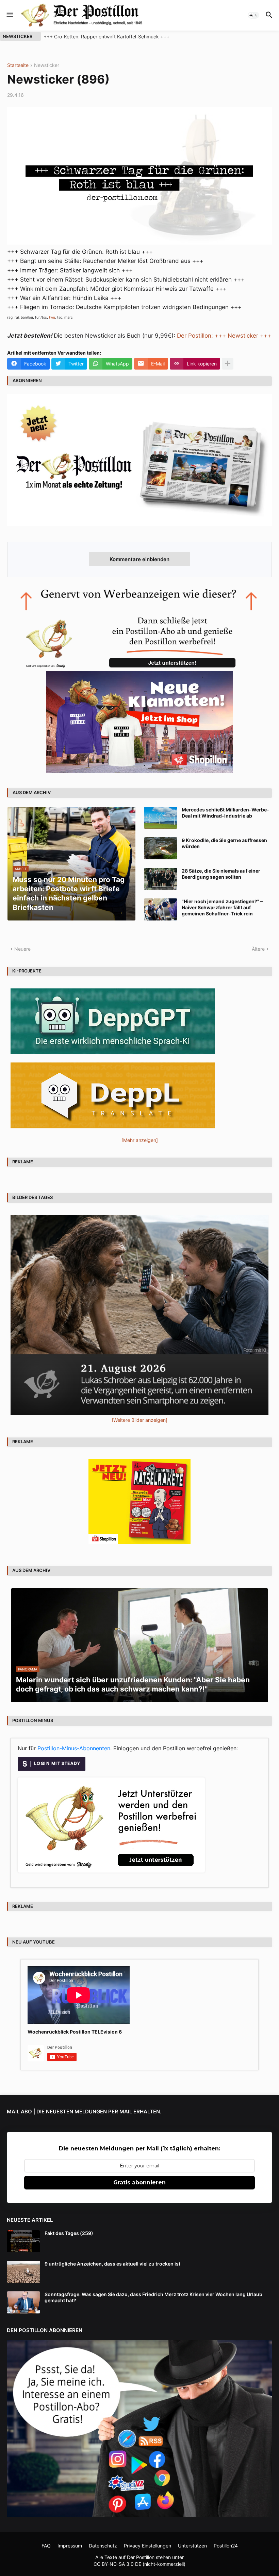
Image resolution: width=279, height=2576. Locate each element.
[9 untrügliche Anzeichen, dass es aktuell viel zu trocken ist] (23, 2272)
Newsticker (47, 65)
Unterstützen (192, 2546)
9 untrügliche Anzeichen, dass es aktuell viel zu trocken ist (112, 2264)
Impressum (70, 2546)
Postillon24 (226, 2546)
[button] (9, 15)
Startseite (18, 65)
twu (52, 317)
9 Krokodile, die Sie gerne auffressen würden (224, 843)
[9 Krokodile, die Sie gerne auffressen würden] (161, 848)
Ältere (258, 949)
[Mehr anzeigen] (228, 364)
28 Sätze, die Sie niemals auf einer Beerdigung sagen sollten (221, 874)
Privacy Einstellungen (147, 2546)
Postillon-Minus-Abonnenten (74, 1748)
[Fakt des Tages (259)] (23, 2241)
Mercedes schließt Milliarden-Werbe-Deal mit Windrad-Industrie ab (225, 813)
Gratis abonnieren (139, 2183)
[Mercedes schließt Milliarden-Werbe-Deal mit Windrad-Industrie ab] (161, 818)
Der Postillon (141, 2557)
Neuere (22, 949)
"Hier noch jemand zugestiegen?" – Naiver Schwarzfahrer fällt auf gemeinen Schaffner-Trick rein (222, 907)
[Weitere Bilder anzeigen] (139, 1420)
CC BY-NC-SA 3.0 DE (117, 2564)
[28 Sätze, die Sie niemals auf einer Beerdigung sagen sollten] (161, 879)
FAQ (46, 2546)
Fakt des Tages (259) (69, 2233)
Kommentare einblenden (139, 559)
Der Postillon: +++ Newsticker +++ (224, 336)
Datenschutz (103, 2546)
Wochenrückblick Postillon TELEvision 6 (75, 2032)
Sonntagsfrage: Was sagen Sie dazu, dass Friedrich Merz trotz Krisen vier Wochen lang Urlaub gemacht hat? (153, 2297)
